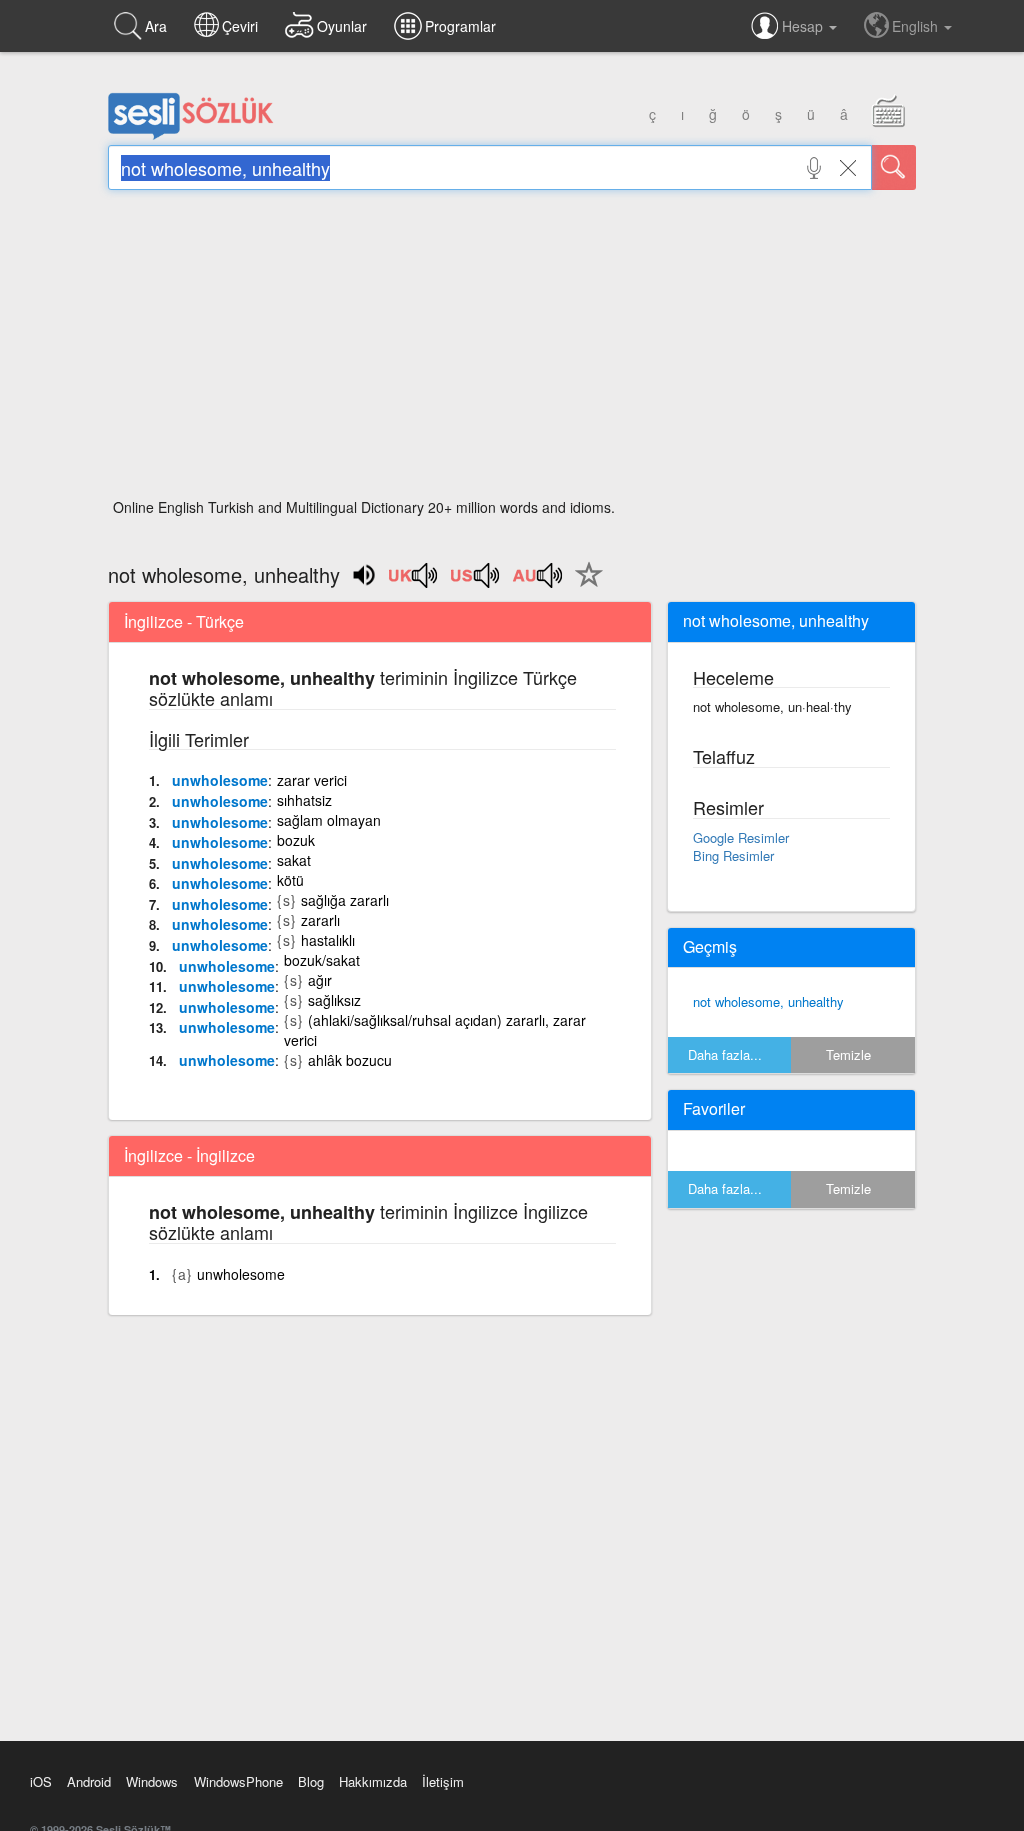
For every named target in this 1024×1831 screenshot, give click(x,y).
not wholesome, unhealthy (768, 1001)
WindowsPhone (238, 1781)
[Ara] (894, 167)
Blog (311, 1781)
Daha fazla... (725, 1054)
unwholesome (220, 780)
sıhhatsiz (304, 800)
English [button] (917, 26)
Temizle (848, 1054)
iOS (41, 1781)
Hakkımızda (373, 1781)
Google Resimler (741, 837)
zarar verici (312, 780)
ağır (320, 980)
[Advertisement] (512, 350)
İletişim (443, 1781)
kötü (290, 880)
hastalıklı (328, 940)
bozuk (296, 840)
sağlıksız (334, 1000)
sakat (294, 860)
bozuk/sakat (322, 960)
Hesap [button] (804, 26)
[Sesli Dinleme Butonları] (414, 582)
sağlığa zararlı (345, 900)
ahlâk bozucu (350, 1060)
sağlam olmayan (329, 820)
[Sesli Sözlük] (191, 135)
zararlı (320, 920)
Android (89, 1781)
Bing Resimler (733, 855)
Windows (152, 1781)
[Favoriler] (584, 586)
